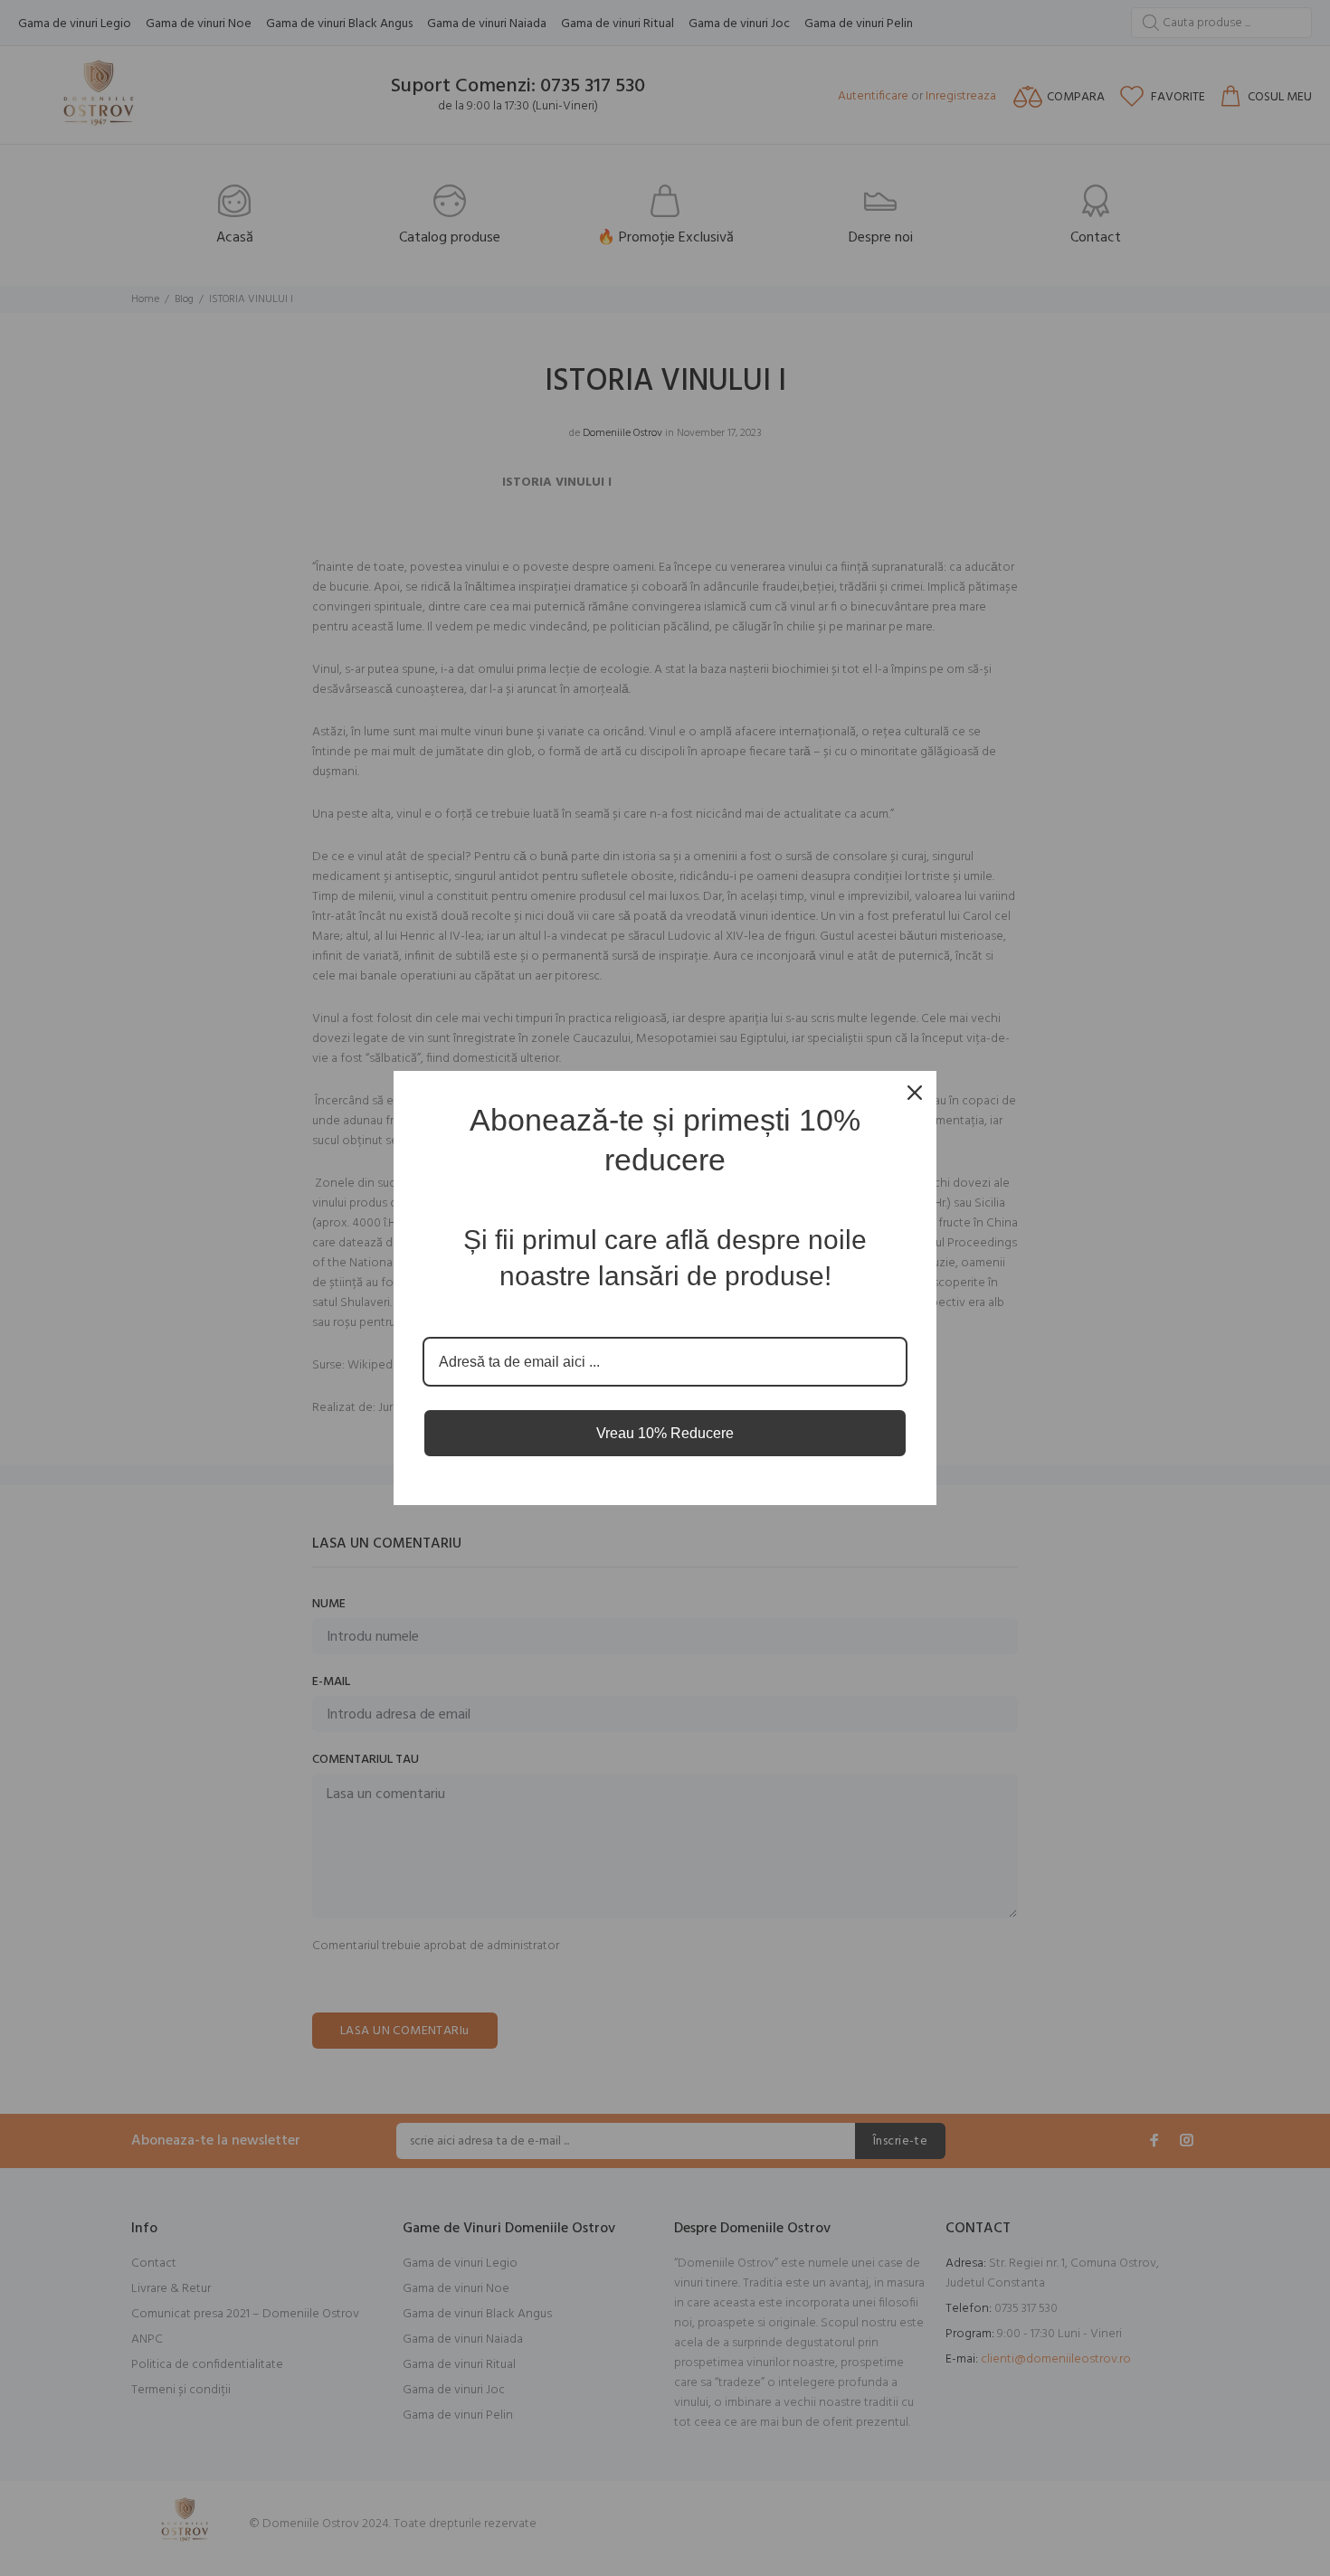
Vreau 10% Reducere (665, 1433)
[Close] (915, 1093)
